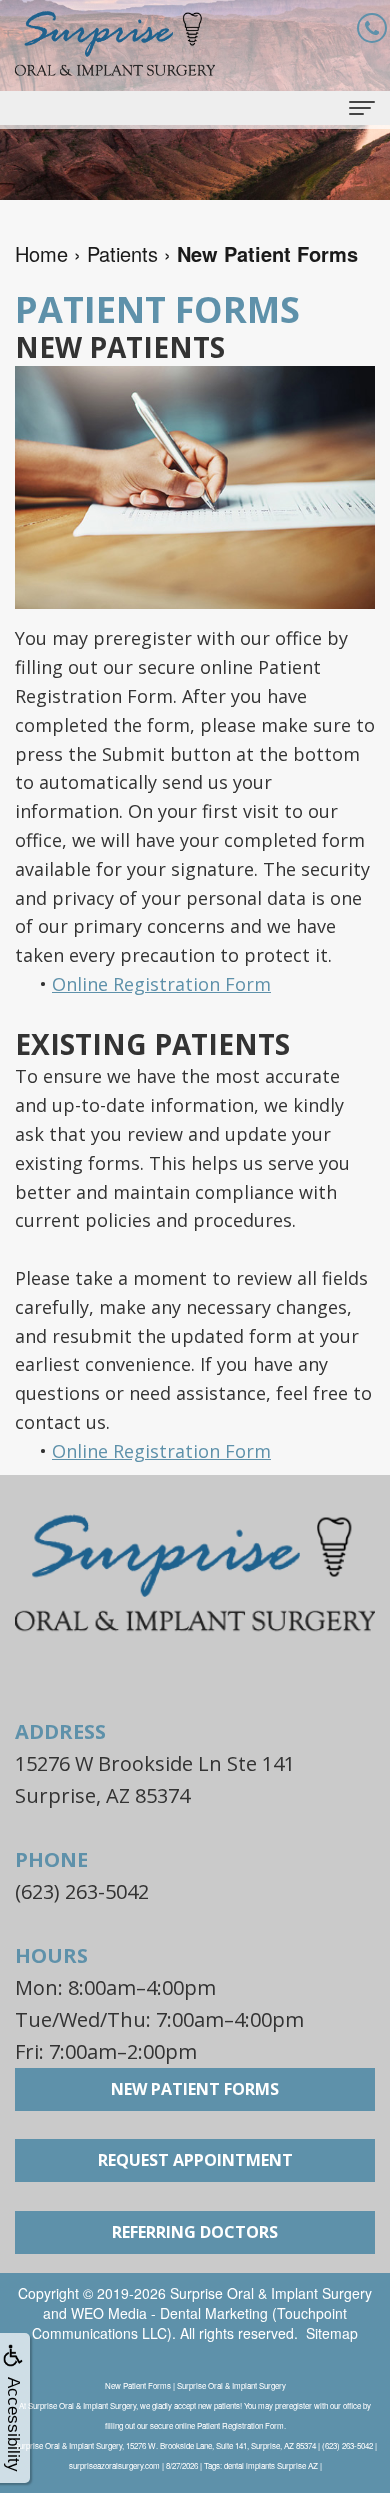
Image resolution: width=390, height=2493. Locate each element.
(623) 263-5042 (82, 1891)
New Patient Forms (195, 2089)
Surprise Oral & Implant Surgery (271, 2293)
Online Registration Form (161, 984)
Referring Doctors (195, 2232)
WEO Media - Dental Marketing (169, 2313)
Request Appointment (195, 2160)
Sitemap (332, 2333)
